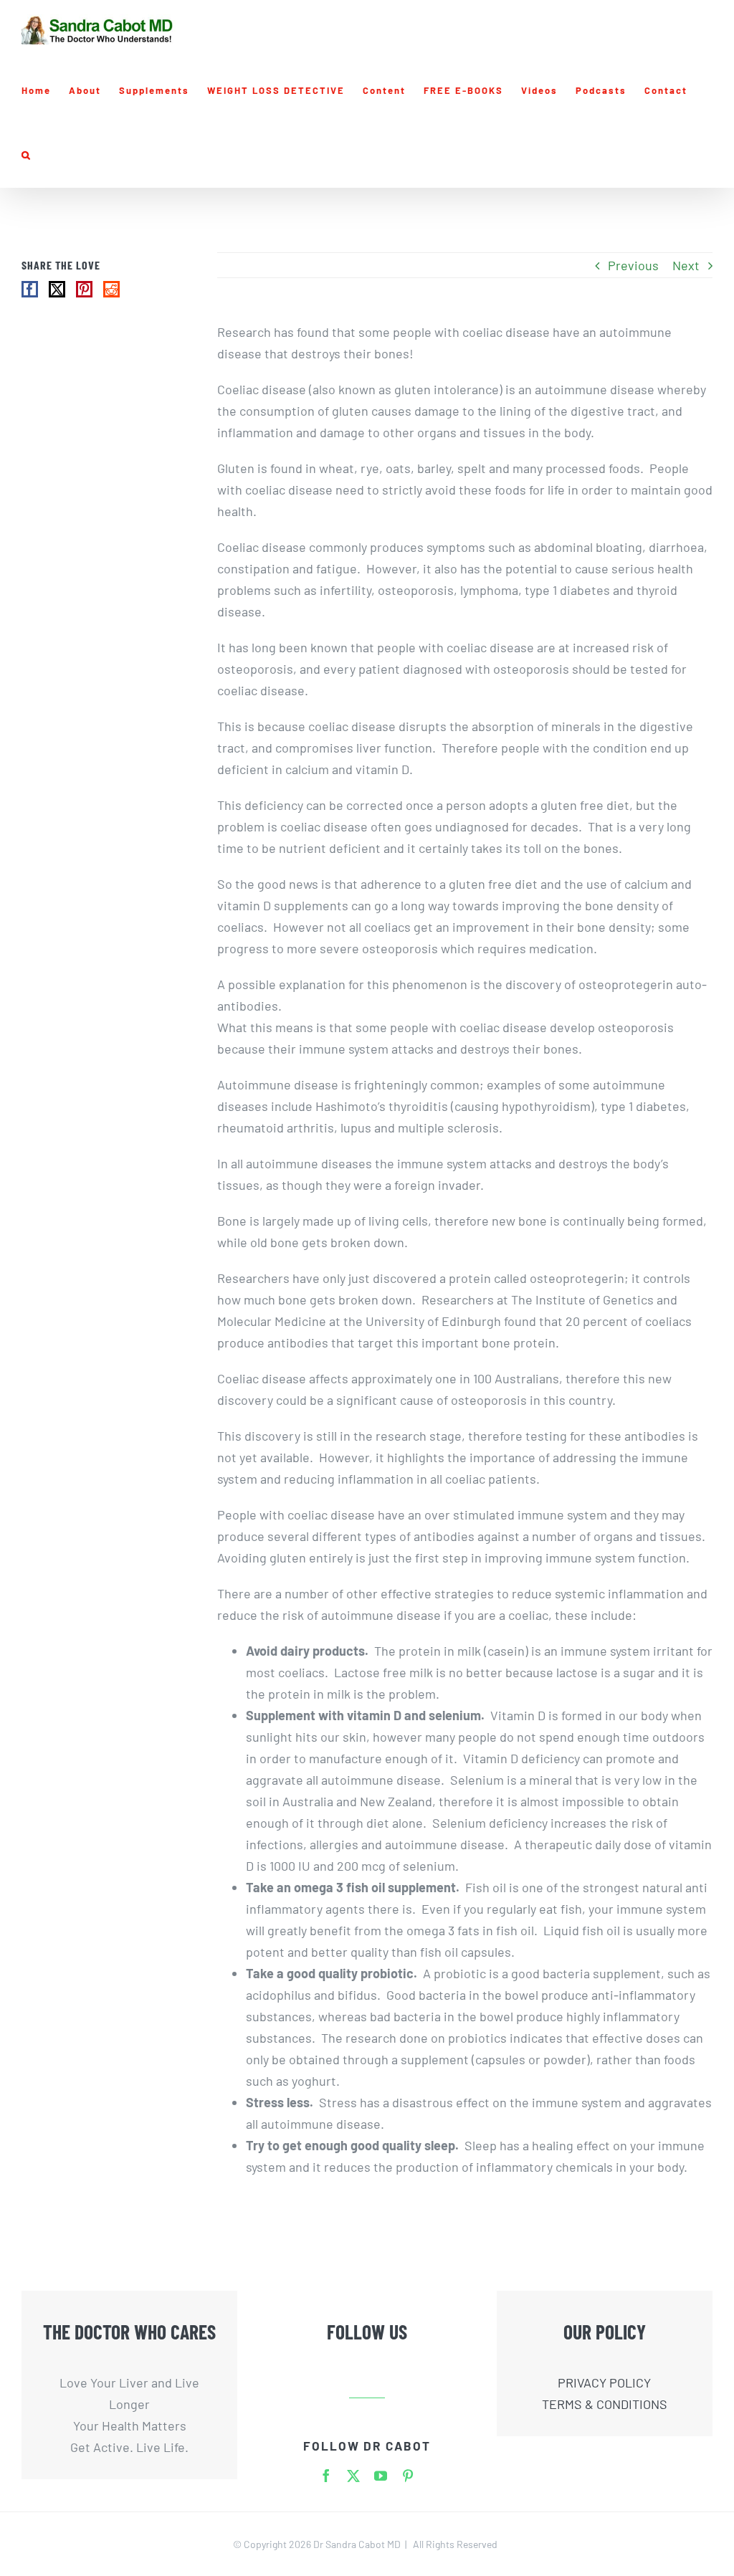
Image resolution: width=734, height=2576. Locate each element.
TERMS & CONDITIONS (605, 2404)
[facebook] (326, 2476)
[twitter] (353, 2476)
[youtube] (381, 2476)
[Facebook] (30, 289)
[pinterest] (408, 2476)
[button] (27, 156)
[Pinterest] (84, 289)
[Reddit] (111, 289)
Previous (633, 265)
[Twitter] (57, 289)
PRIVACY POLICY (604, 2382)
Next (686, 265)
